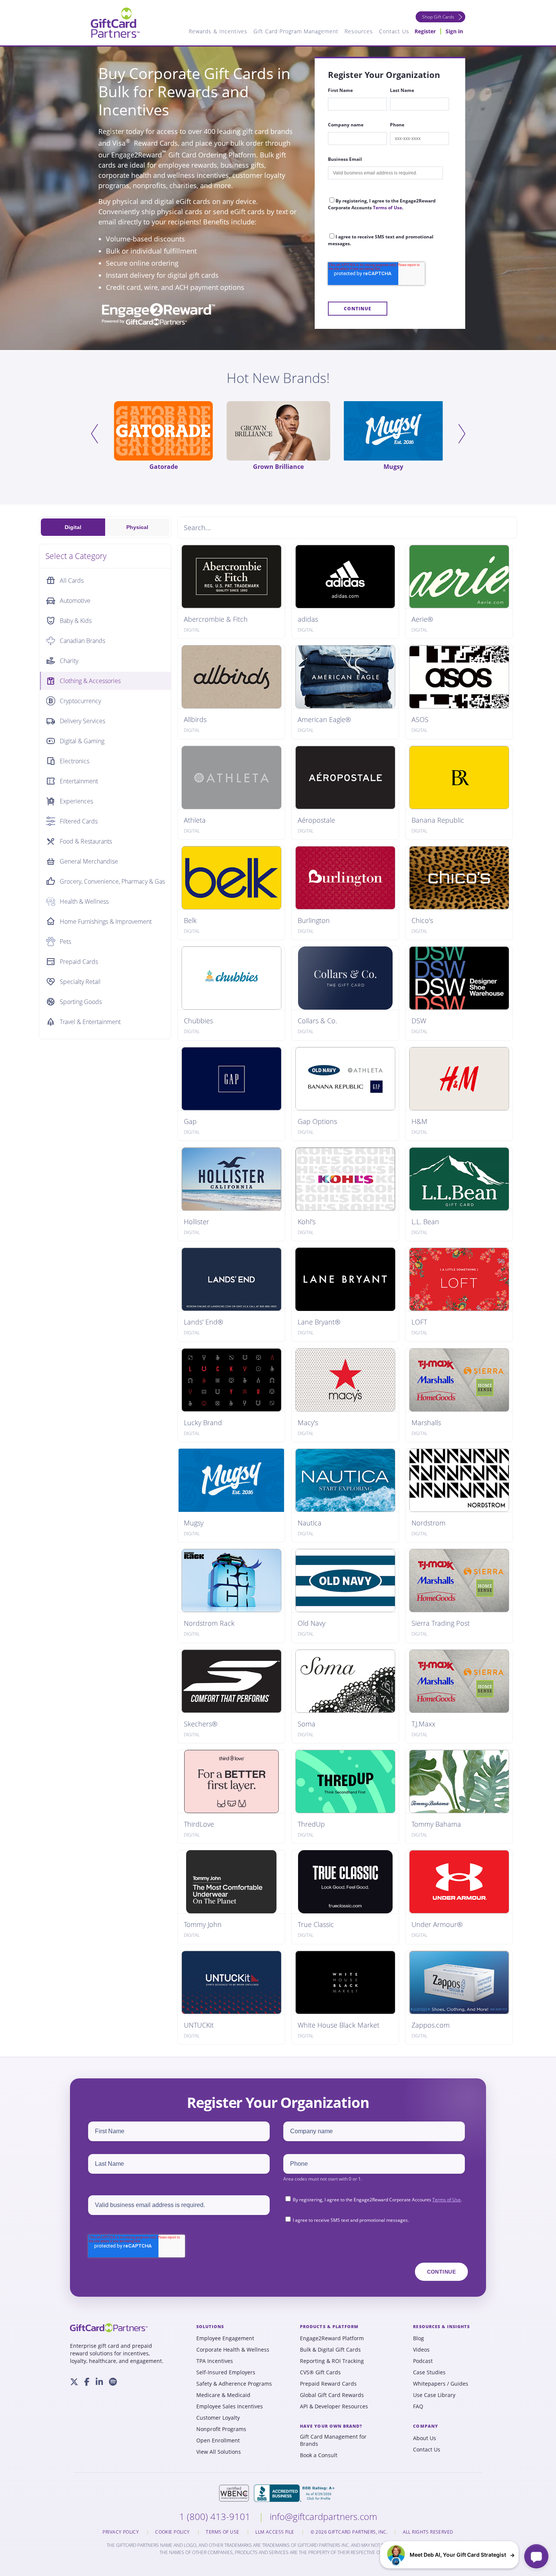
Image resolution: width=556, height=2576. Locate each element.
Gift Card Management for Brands (333, 2440)
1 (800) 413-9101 (216, 2516)
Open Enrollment (218, 2441)
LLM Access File (275, 2532)
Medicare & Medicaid (223, 2395)
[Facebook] (87, 2382)
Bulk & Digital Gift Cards (330, 2350)
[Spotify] (113, 2382)
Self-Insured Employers (226, 2372)
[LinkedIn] (99, 2382)
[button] (449, 2555)
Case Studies (429, 2372)
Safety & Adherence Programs (234, 2384)
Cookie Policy (173, 2532)
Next (462, 434)
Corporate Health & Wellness (233, 2350)
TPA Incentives (215, 2361)
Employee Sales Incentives (230, 2406)
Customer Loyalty (218, 2418)
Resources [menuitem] (359, 31)
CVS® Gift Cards (320, 2372)
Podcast (423, 2361)
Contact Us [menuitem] (394, 31)
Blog (419, 2338)
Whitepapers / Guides (441, 2384)
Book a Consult (319, 2455)
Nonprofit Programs (221, 2429)
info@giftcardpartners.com (323, 2516)
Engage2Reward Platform (332, 2338)
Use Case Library (434, 2395)
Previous (94, 434)
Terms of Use (387, 208)
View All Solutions (219, 2452)
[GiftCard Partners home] (109, 2328)
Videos (421, 2350)
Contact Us (427, 2450)
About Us (425, 2438)
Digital (73, 527)
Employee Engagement (225, 2338)
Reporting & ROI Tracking (332, 2361)
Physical (137, 527)
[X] (74, 2382)
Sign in (454, 31)
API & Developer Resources (334, 2406)
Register (425, 31)
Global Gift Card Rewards (332, 2395)
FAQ (418, 2406)
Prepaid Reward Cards (328, 2384)
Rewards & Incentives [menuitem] (218, 31)
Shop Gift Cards (438, 17)
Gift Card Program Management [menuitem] (296, 31)
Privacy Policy (121, 2532)
